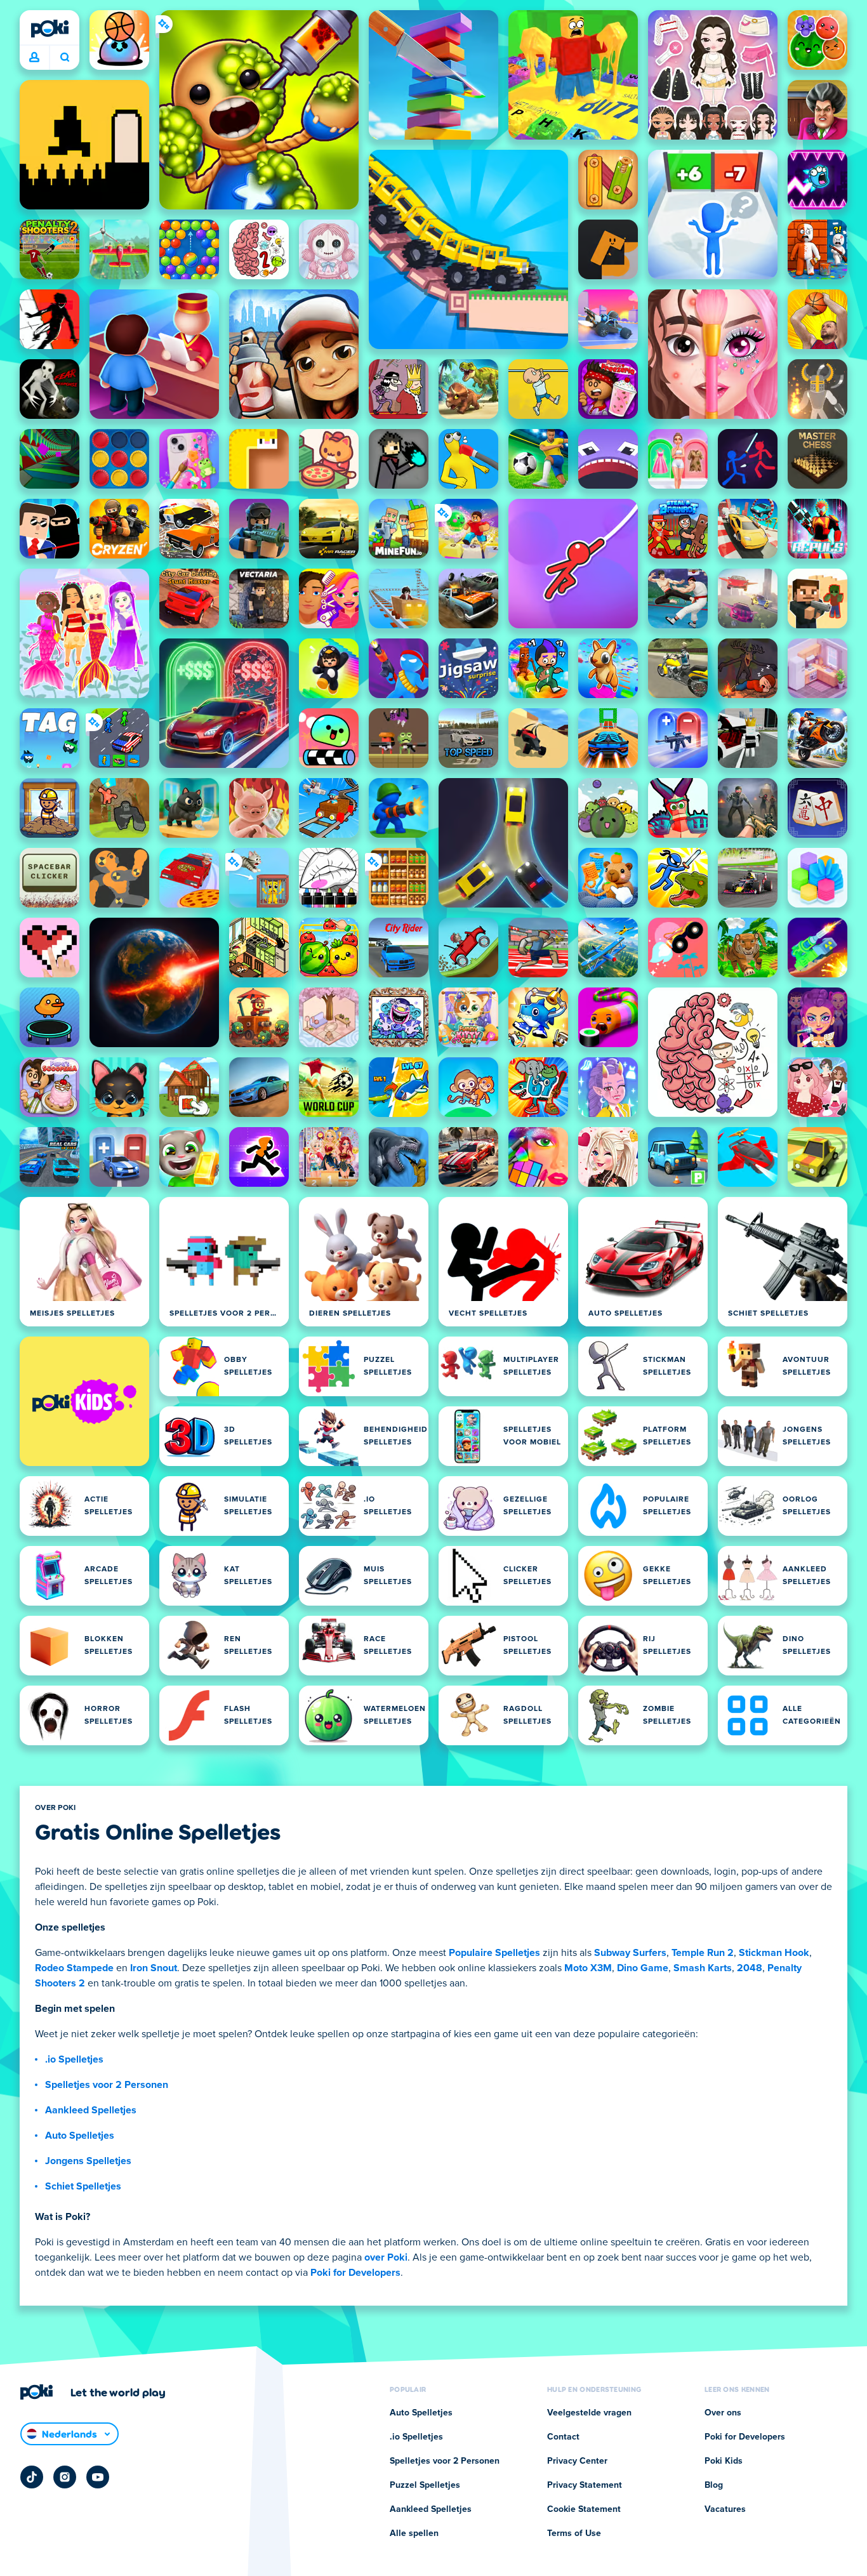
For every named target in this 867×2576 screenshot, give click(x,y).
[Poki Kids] (84, 1401)
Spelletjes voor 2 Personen (107, 2085)
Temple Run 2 (703, 1953)
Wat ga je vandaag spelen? (64, 58)
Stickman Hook (774, 1953)
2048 (750, 1968)
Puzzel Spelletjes (425, 2485)
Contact (563, 2437)
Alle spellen (414, 2533)
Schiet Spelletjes (83, 2186)
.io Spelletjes (74, 2059)
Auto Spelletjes (80, 2136)
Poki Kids (724, 2461)
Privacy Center (577, 2461)
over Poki (386, 2257)
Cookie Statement (584, 2509)
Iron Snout (154, 1968)
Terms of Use (574, 2533)
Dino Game (643, 1968)
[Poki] (50, 29)
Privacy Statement (585, 2485)
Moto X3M (588, 1968)
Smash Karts (703, 1968)
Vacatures (725, 2509)
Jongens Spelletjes (88, 2161)
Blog (714, 2485)
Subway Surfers (630, 1953)
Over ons (723, 2413)
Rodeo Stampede (74, 1968)
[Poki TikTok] (32, 2477)
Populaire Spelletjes (494, 1953)
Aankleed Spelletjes (91, 2110)
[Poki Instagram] (65, 2477)
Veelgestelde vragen (589, 2413)
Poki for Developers (355, 2273)
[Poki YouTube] (98, 2477)
